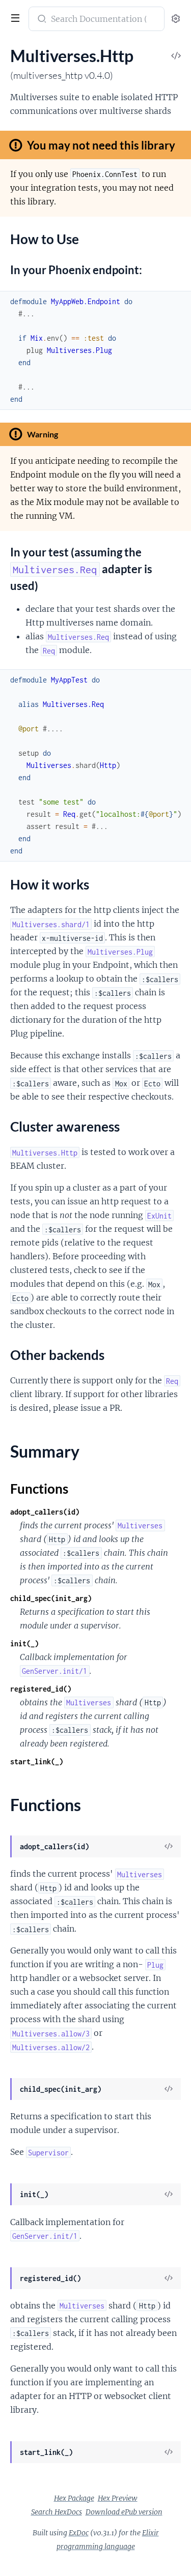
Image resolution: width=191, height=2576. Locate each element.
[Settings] (176, 19)
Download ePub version (124, 2512)
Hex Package (74, 2498)
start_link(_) (37, 1761)
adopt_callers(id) (45, 1512)
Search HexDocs (57, 2512)
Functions (39, 1489)
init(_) (24, 1644)
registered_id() (41, 1689)
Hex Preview (118, 2498)
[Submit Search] (41, 20)
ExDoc (79, 2533)
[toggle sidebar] (14, 19)
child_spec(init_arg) (51, 1598)
